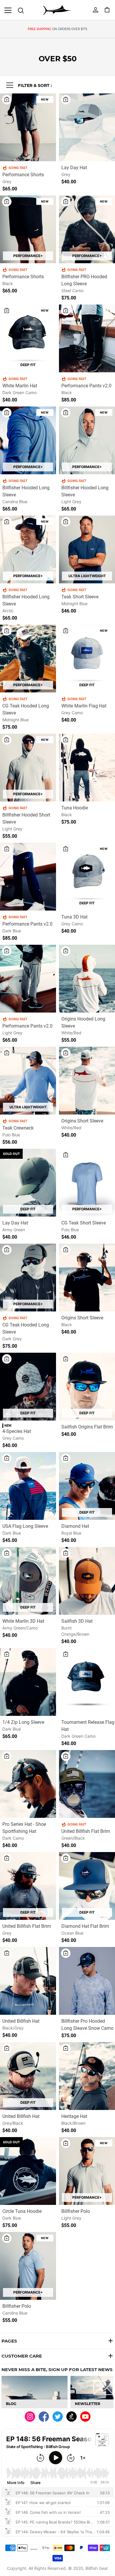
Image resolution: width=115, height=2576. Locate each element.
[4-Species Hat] (28, 1388)
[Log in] (96, 9)
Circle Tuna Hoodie (22, 2211)
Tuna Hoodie (75, 808)
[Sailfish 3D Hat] (87, 1582)
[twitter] (58, 2416)
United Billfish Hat (21, 2021)
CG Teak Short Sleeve (84, 1223)
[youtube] (85, 2416)
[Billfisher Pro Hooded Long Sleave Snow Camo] (87, 1982)
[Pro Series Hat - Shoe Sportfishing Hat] (28, 1785)
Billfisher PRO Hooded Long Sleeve (84, 280)
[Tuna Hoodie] (87, 769)
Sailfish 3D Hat (77, 1621)
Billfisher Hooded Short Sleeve (26, 818)
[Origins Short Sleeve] (87, 1082)
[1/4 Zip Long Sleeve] (28, 1683)
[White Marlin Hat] (28, 340)
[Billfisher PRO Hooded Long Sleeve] (87, 231)
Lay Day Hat (74, 168)
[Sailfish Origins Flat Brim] (87, 1388)
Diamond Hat (75, 1526)
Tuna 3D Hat (74, 917)
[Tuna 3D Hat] (87, 878)
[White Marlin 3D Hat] (28, 1582)
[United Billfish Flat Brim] (87, 1785)
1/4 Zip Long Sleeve (23, 1722)
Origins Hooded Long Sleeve (83, 1022)
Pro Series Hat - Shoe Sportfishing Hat (24, 1828)
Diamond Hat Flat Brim (85, 1926)
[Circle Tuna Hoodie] (28, 2172)
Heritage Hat (74, 2116)
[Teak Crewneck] (28, 1082)
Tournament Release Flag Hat (88, 1726)
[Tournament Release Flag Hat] (87, 1683)
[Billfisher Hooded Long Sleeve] (28, 442)
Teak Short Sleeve (80, 597)
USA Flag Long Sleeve (25, 1526)
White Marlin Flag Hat (84, 706)
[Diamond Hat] (87, 1487)
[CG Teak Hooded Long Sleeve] (28, 660)
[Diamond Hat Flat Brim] (87, 1887)
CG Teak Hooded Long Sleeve (26, 709)
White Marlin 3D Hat (23, 1621)
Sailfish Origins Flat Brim (87, 1427)
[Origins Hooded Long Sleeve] (87, 980)
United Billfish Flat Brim (86, 1831)
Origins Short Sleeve (82, 1121)
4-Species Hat (17, 1431)
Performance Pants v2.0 (86, 386)
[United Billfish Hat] (28, 1982)
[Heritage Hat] (87, 2077)
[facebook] (44, 2416)
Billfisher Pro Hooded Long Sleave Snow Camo (87, 2025)
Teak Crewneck (18, 1128)
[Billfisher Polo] (87, 2172)
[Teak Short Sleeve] (87, 551)
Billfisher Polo (76, 2211)
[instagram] (30, 2416)
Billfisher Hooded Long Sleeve (26, 491)
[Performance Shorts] (28, 129)
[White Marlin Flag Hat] (87, 660)
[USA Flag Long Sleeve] (28, 1487)
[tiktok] (72, 2416)
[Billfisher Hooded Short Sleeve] (28, 769)
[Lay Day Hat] (87, 129)
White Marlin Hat (20, 386)
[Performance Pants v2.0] (87, 340)
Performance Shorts (23, 175)
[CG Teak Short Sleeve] (87, 1184)
